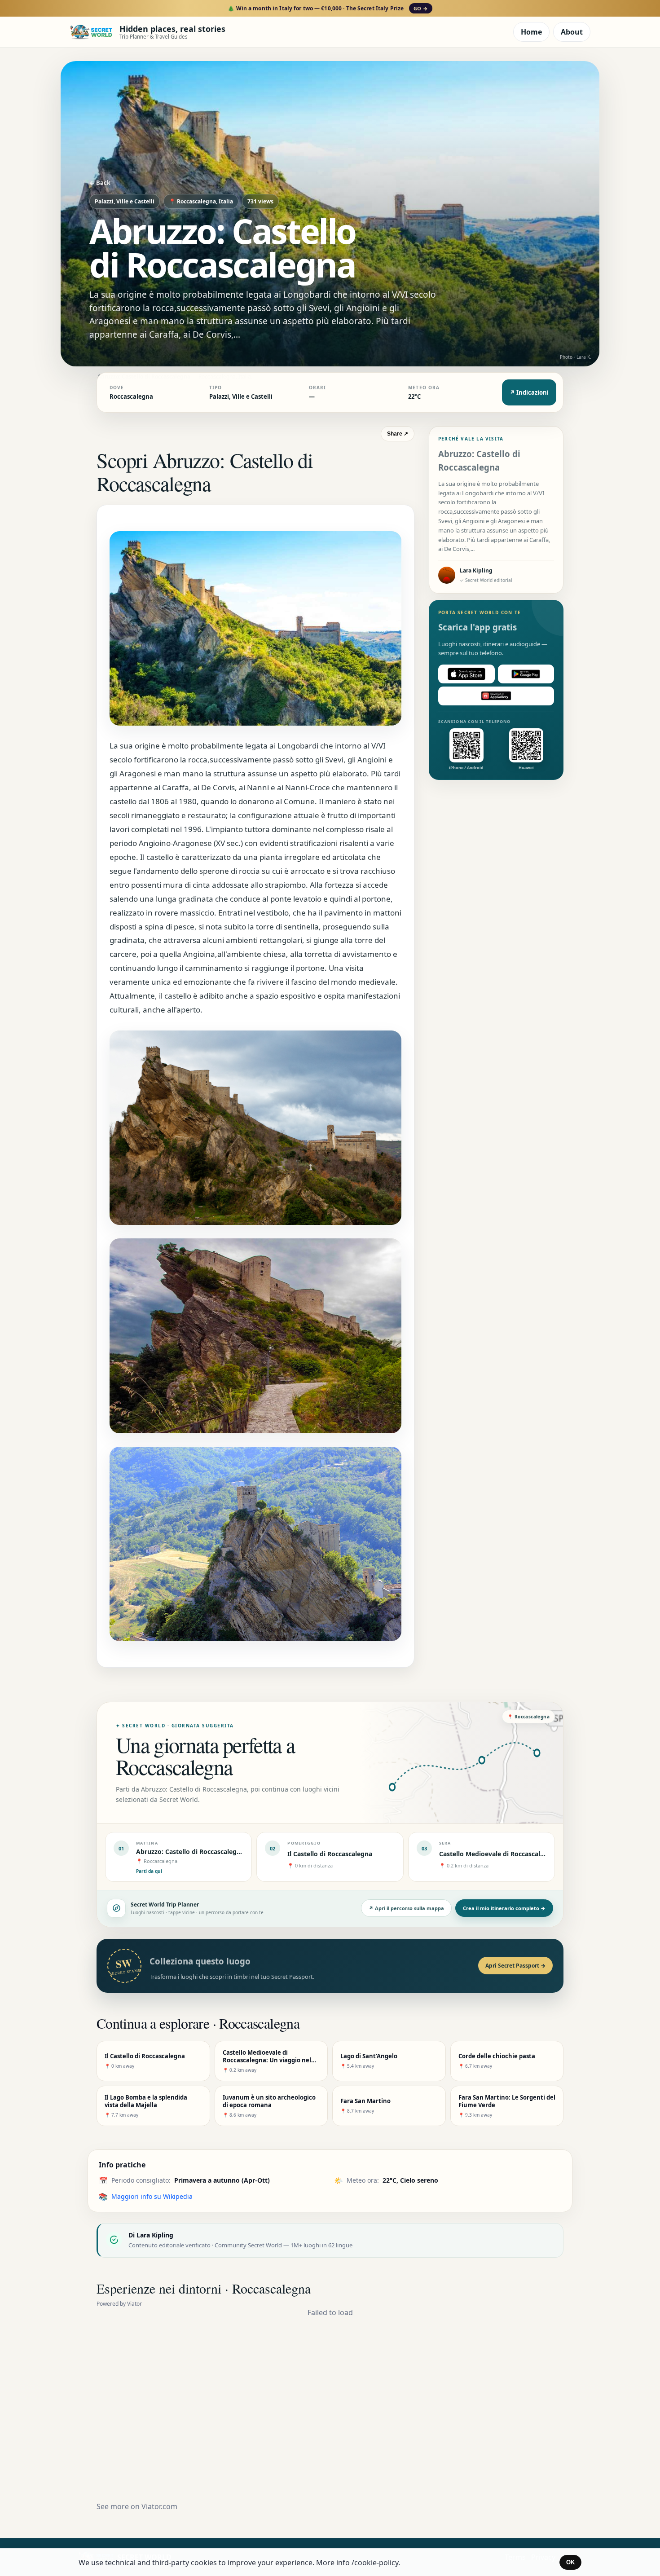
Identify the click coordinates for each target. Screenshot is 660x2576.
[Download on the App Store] (466, 674)
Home (531, 32)
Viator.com (159, 2506)
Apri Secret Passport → (515, 1966)
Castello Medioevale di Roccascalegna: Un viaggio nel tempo (533, 1854)
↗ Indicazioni (529, 392)
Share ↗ (398, 434)
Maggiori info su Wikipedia (152, 2196)
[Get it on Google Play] (526, 674)
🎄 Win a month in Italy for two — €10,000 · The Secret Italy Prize (328, 8)
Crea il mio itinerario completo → (504, 1908)
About (572, 32)
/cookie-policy (375, 2563)
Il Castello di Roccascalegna (330, 1854)
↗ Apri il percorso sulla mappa (406, 1908)
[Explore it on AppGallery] (496, 696)
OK (570, 2562)
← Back (100, 183)
